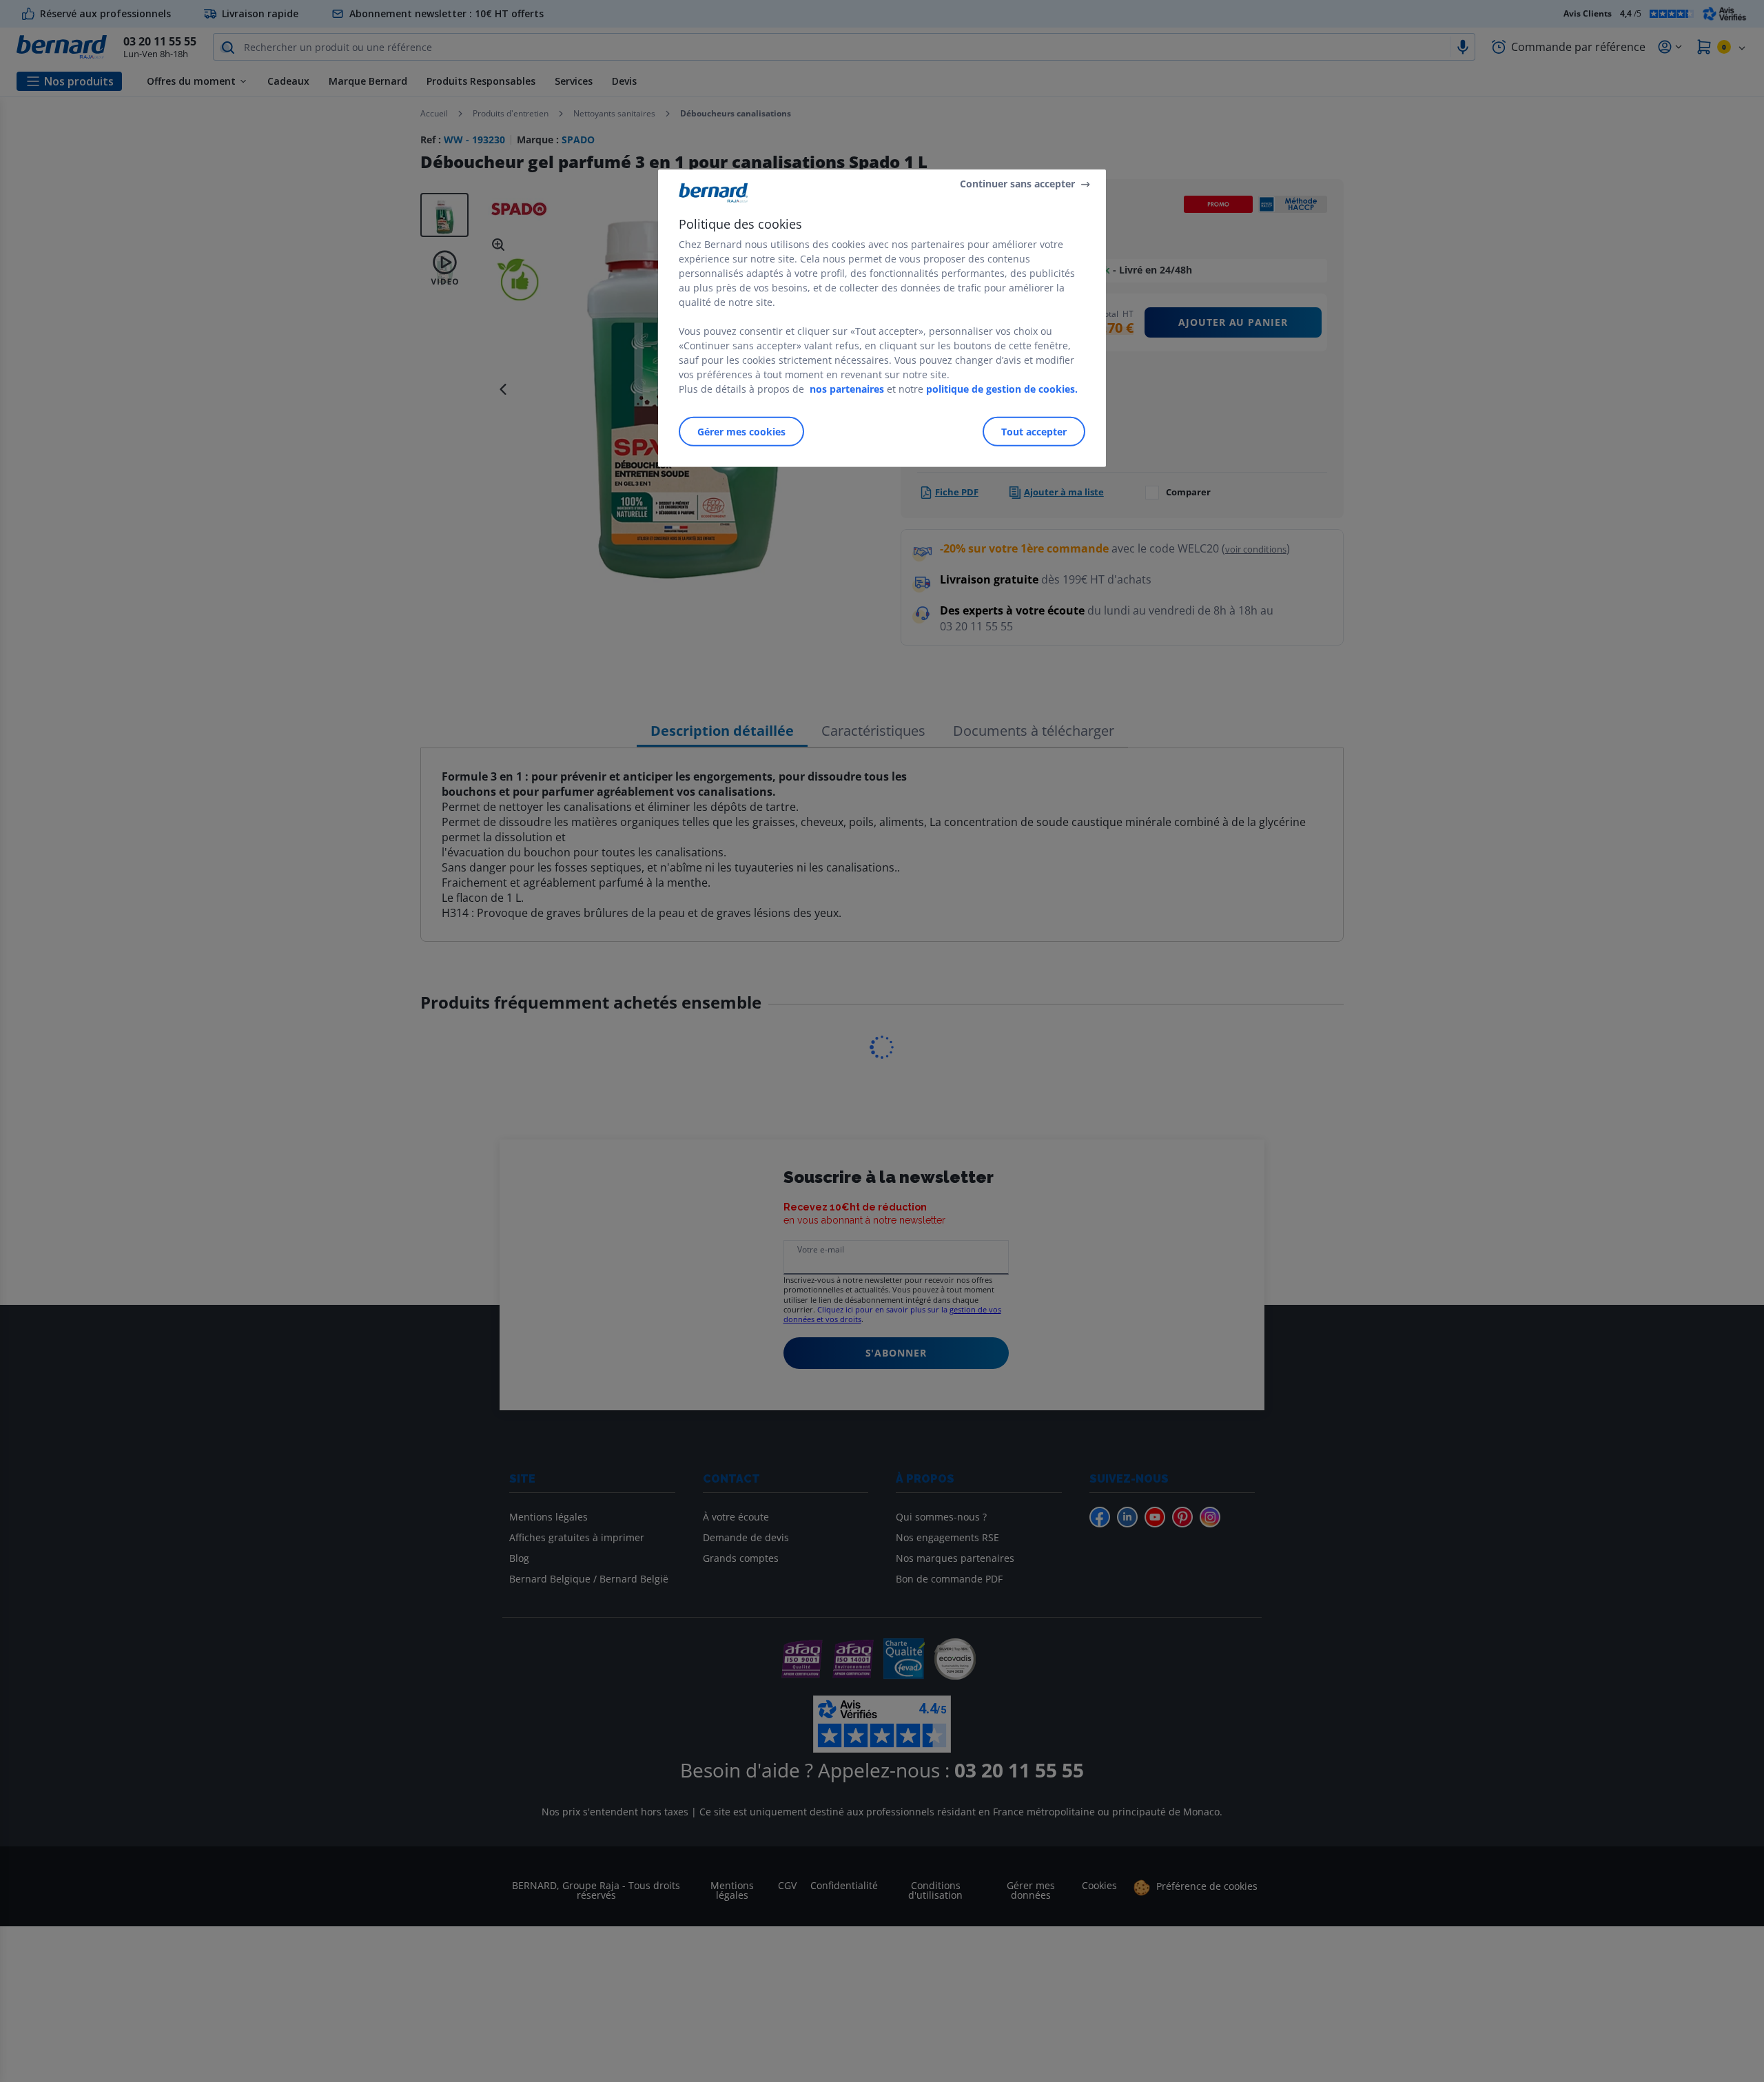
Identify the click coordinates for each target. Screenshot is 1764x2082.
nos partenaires (847, 389)
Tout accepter (1034, 432)
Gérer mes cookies (741, 432)
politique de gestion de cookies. (1002, 389)
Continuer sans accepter (1017, 184)
